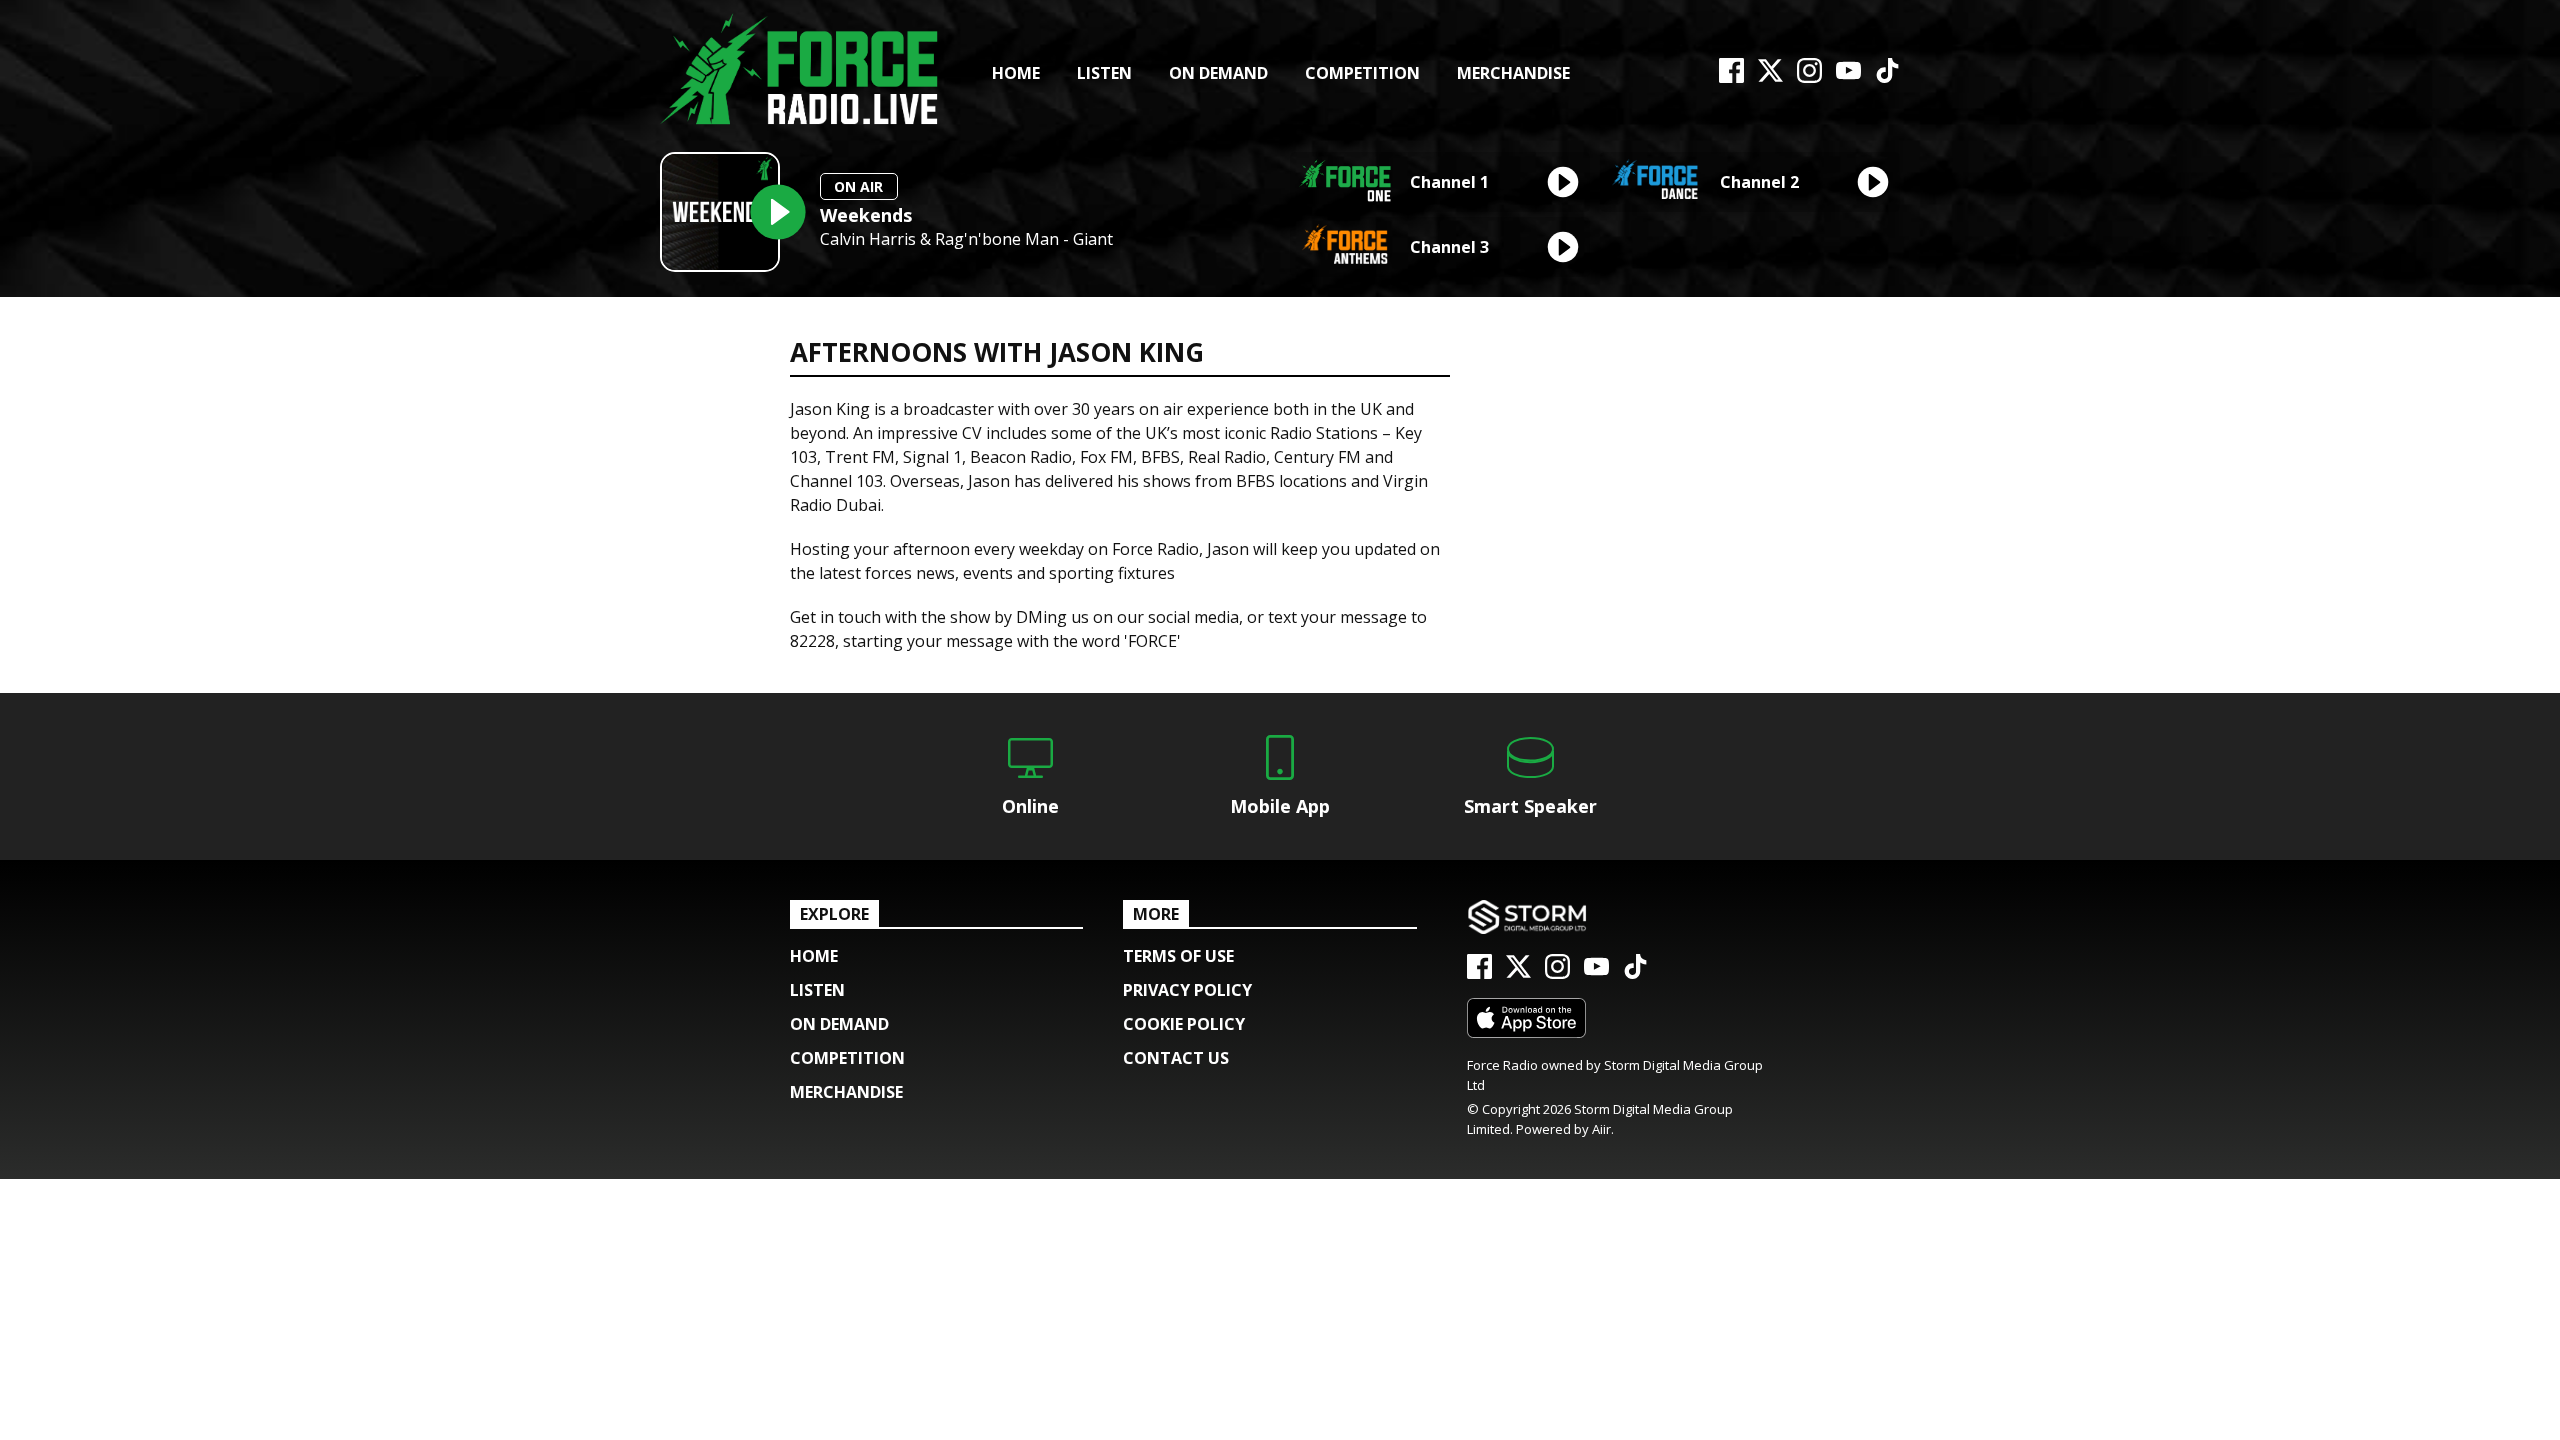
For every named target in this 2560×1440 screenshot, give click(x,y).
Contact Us (1176, 1058)
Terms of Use (1178, 956)
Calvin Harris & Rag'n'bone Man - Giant (966, 239)
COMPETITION (1362, 73)
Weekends (866, 215)
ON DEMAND (1218, 73)
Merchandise (1513, 73)
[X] (1770, 77)
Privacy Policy (1187, 990)
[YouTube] (1848, 77)
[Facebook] (1731, 77)
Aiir (1601, 1129)
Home (1016, 73)
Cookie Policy (1184, 1024)
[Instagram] (1809, 77)
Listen (1104, 73)
